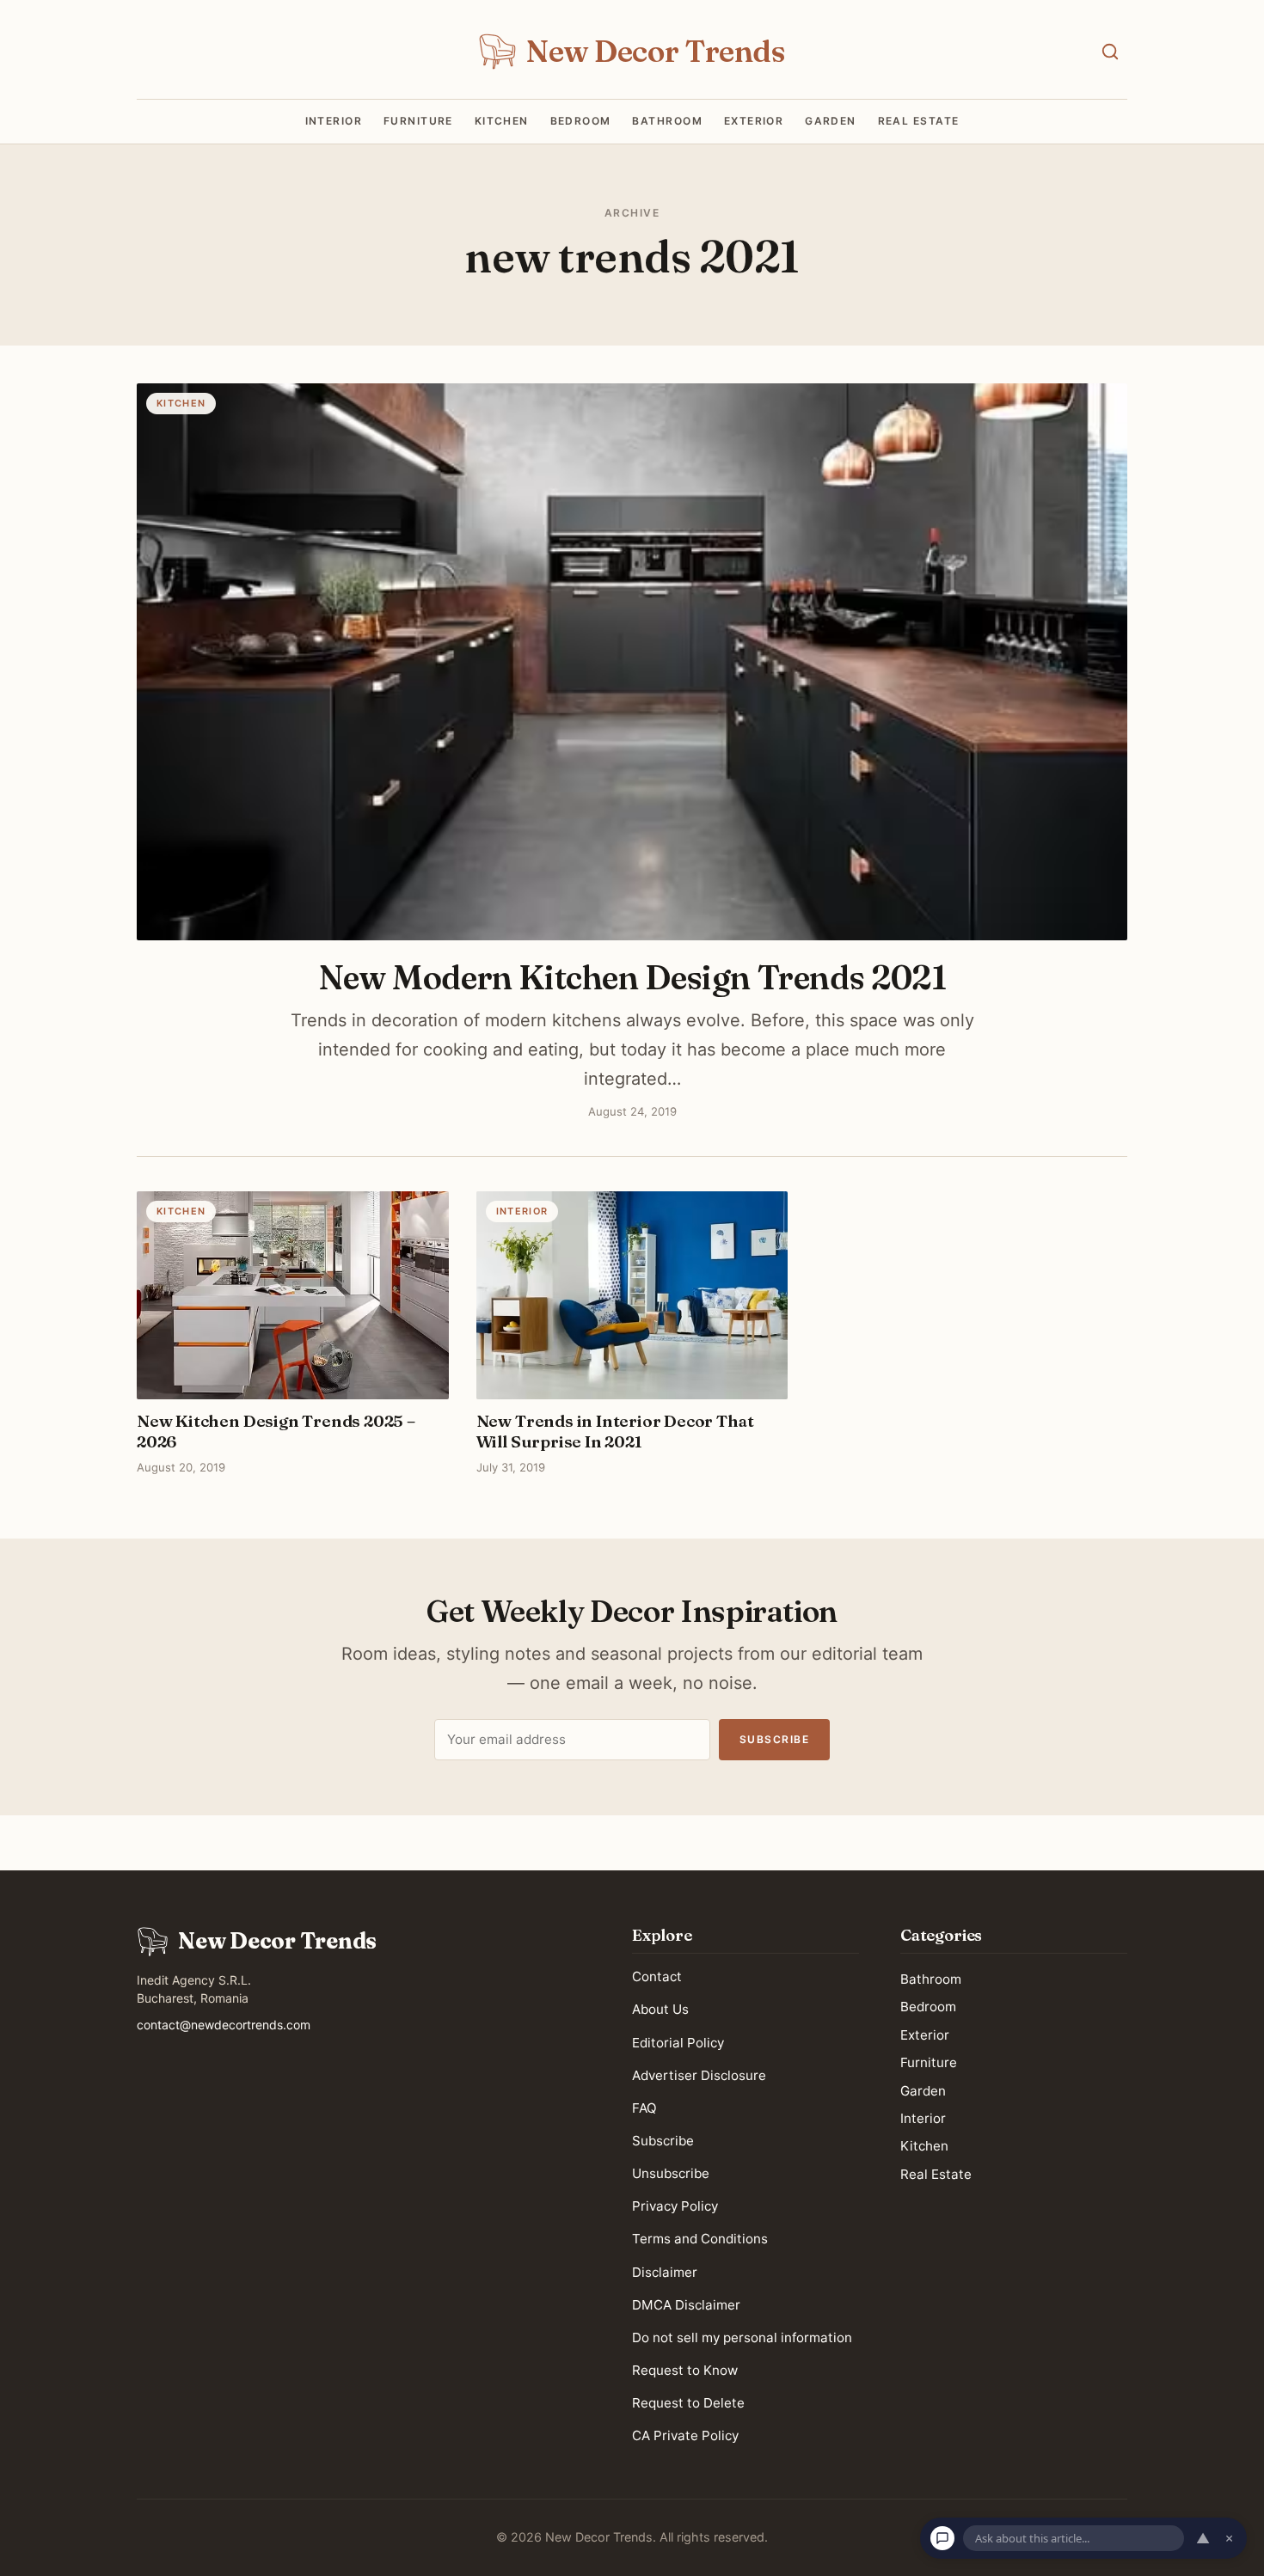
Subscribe (774, 1739)
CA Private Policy (685, 2435)
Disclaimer (665, 2271)
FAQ (644, 2107)
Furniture (418, 121)
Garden (831, 121)
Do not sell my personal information (742, 2337)
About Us (660, 2009)
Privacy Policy (675, 2206)
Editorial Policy (678, 2042)
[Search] (1110, 52)
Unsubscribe (671, 2173)
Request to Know (685, 2370)
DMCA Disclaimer (686, 2304)
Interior (334, 121)
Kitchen (502, 121)
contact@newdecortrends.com (224, 2025)
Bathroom (667, 121)
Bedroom (581, 121)
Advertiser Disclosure (699, 2074)
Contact (657, 1976)
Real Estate (919, 121)
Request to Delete (688, 2403)
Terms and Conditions (700, 2239)
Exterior (754, 121)
